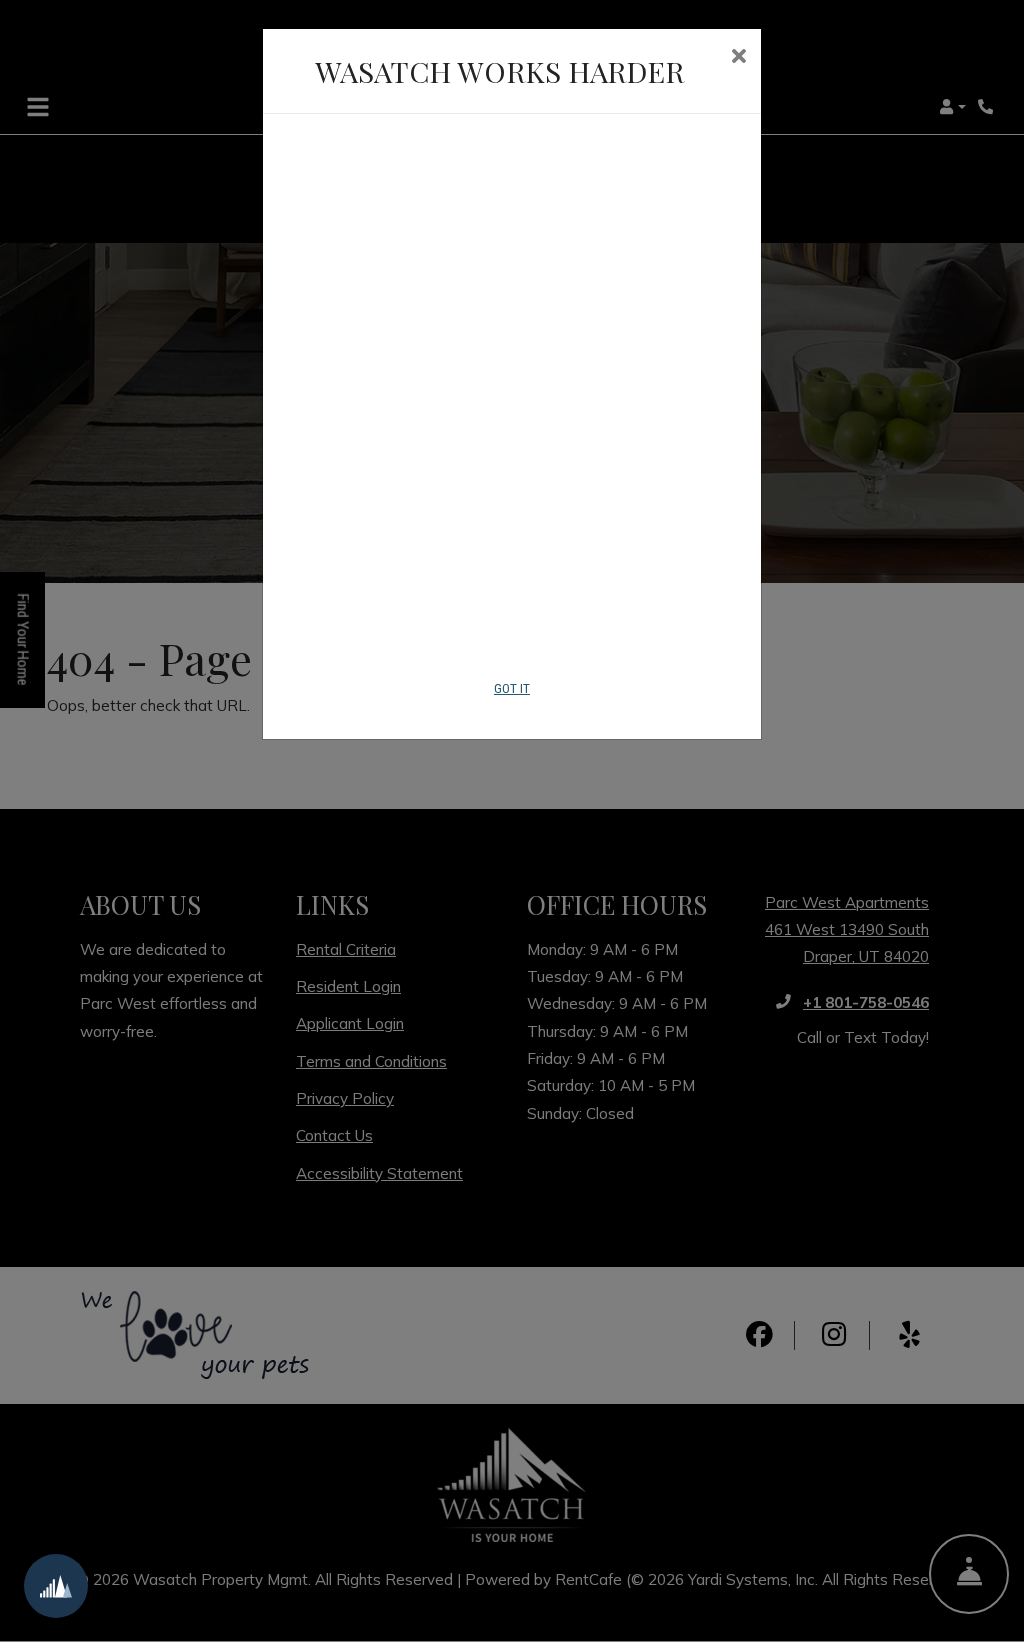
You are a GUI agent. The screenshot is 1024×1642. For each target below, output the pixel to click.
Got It (512, 688)
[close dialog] (738, 58)
